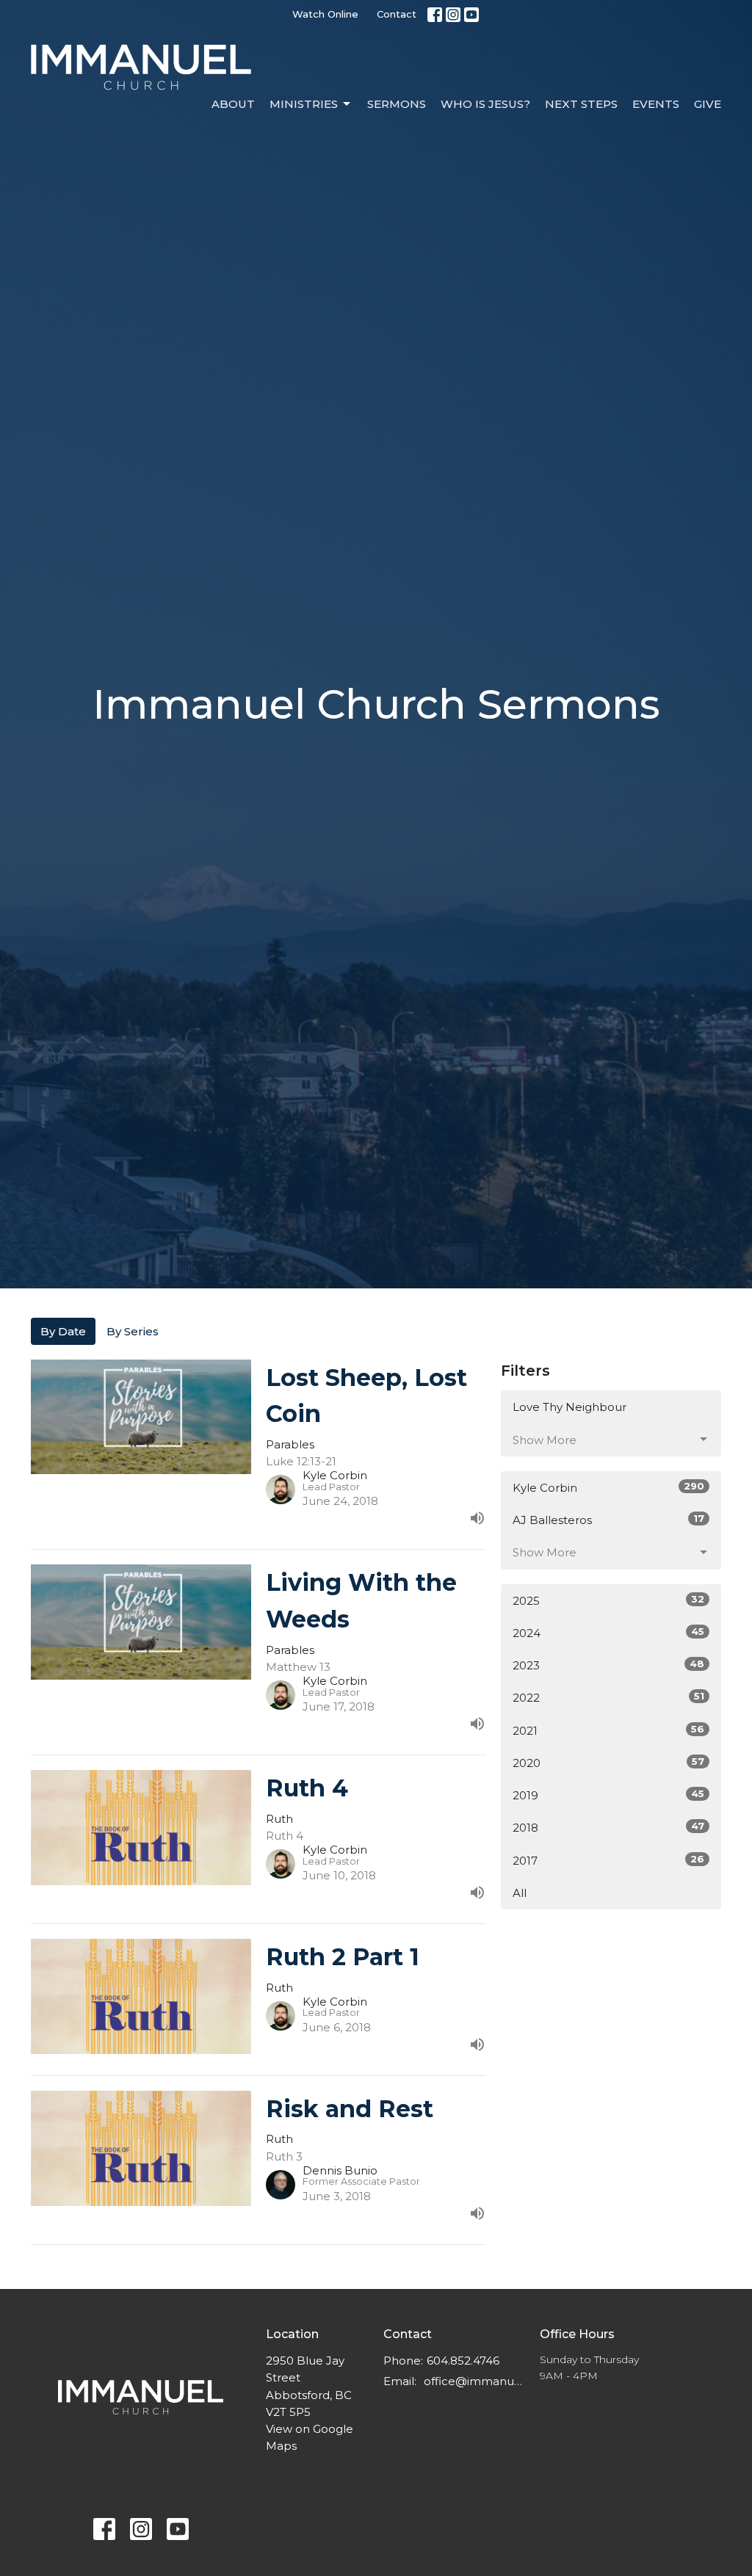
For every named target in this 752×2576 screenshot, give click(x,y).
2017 (608, 1860)
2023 (608, 1665)
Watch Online (325, 14)
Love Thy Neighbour (570, 1407)
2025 (608, 1600)
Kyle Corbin (608, 1487)
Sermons (397, 104)
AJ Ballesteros (608, 1520)
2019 (608, 1795)
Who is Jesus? (485, 104)
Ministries (304, 104)
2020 (608, 1763)
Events (656, 104)
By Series (133, 1331)
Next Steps (581, 104)
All (520, 1893)
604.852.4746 (463, 2361)
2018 (608, 1827)
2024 (608, 1633)
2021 (608, 1730)
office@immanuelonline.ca (474, 2381)
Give (708, 104)
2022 (608, 1697)
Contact (397, 14)
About (233, 104)
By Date (63, 1331)
